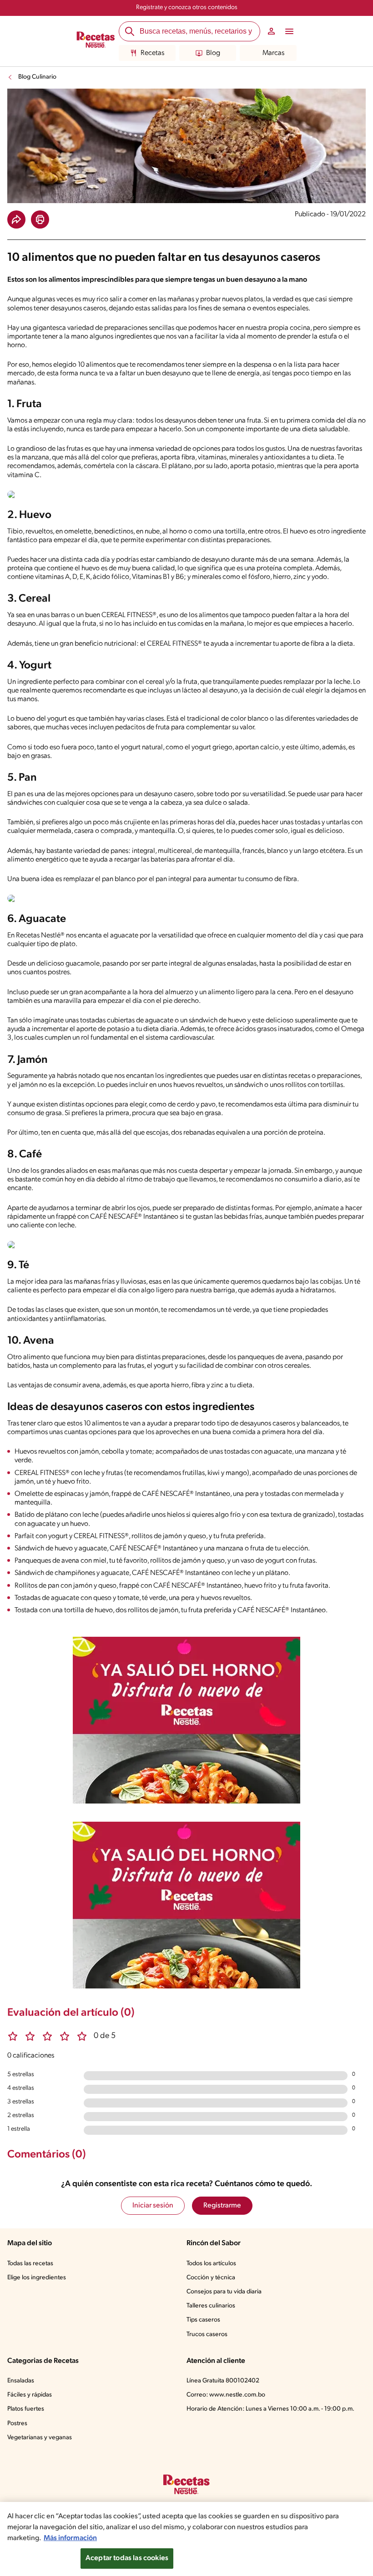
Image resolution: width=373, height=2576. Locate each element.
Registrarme (222, 2206)
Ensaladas (21, 2381)
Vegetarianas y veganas (40, 2438)
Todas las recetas (30, 2264)
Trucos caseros (207, 2334)
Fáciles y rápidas (30, 2395)
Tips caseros (203, 2320)
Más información (70, 2538)
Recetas (152, 53)
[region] (186, 2539)
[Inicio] (96, 41)
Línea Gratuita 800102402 (223, 2381)
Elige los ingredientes (37, 2278)
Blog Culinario (37, 77)
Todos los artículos (211, 2264)
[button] (16, 219)
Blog (213, 53)
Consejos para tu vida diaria (224, 2292)
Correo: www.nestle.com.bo (226, 2395)
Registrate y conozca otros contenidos (187, 7)
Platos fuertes (26, 2409)
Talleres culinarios (211, 2306)
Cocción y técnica (211, 2278)
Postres (17, 2424)
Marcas (273, 53)
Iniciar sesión (153, 2206)
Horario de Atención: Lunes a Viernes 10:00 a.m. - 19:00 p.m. (270, 2409)
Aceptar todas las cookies (127, 2558)
